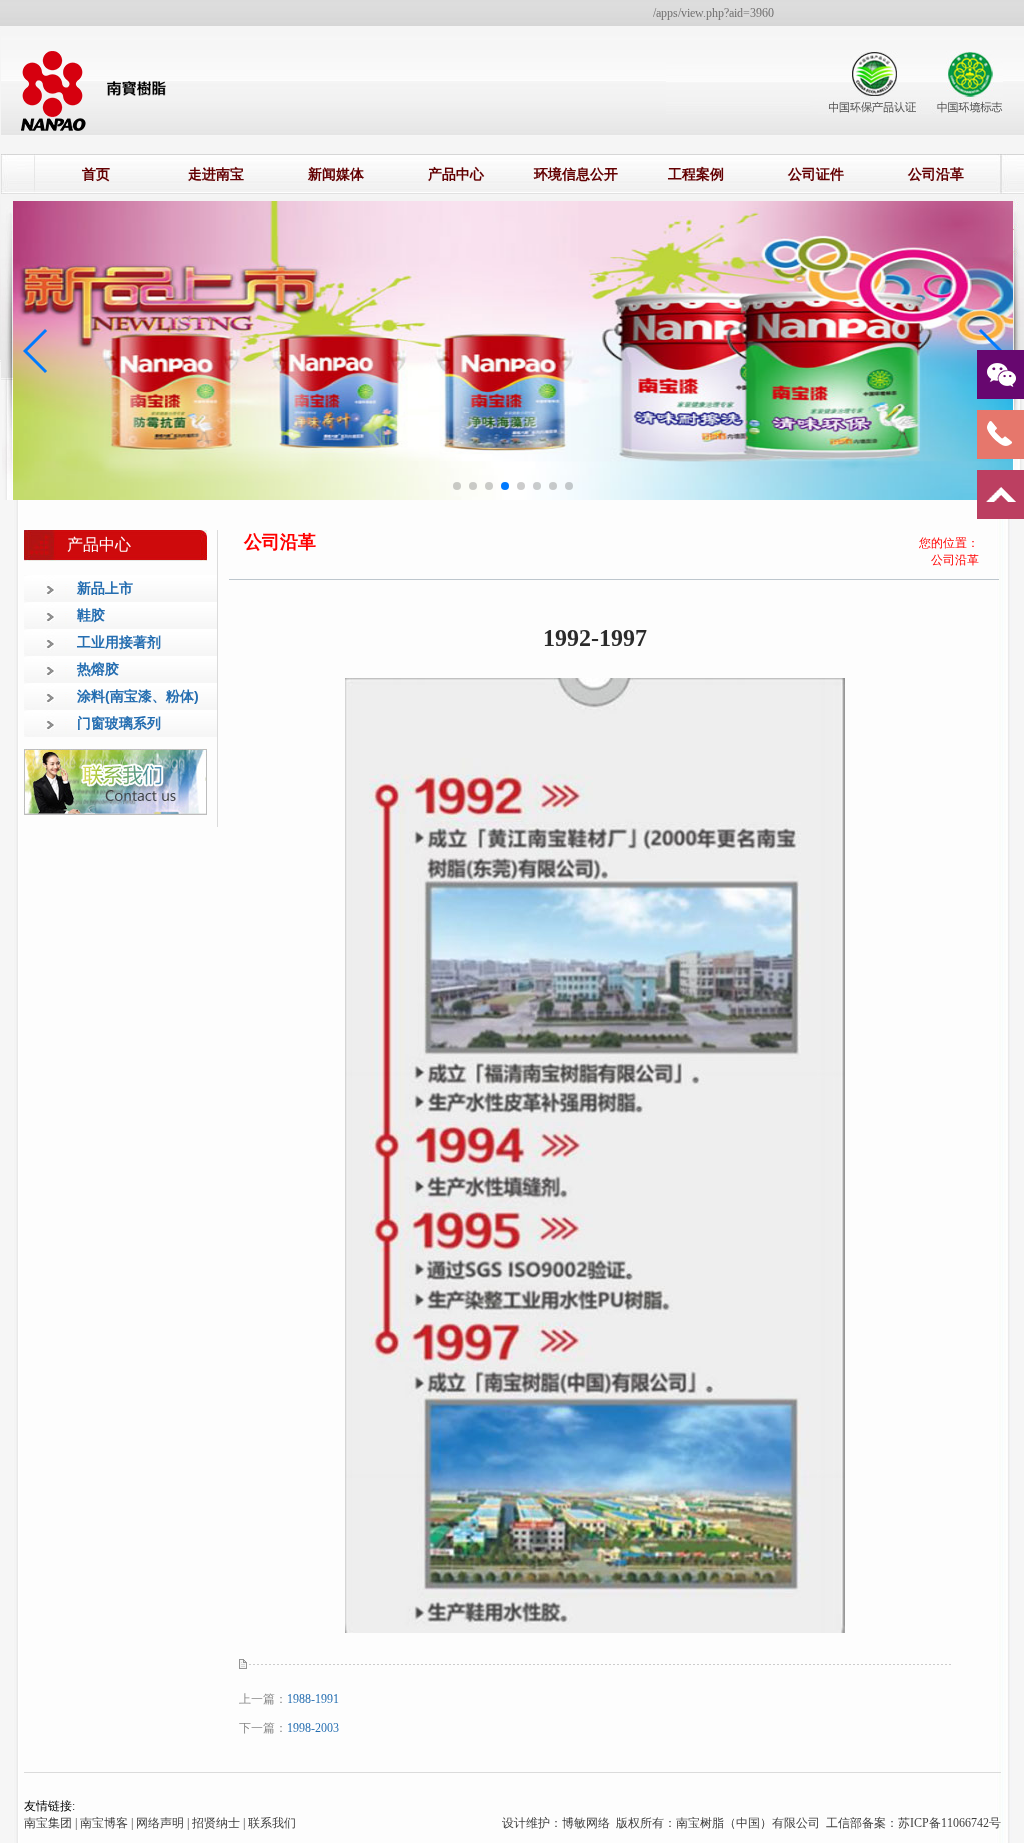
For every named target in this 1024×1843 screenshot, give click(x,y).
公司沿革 (936, 174)
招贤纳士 (216, 1823)
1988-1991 (313, 1699)
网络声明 (160, 1823)
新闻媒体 (336, 174)
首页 (96, 174)
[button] (457, 486)
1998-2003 (313, 1728)
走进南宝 (216, 174)
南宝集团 (48, 1823)
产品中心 (456, 174)
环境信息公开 (576, 174)
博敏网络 (587, 1823)
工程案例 (696, 174)
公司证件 (816, 174)
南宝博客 (104, 1823)
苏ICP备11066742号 (949, 1823)
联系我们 (272, 1823)
